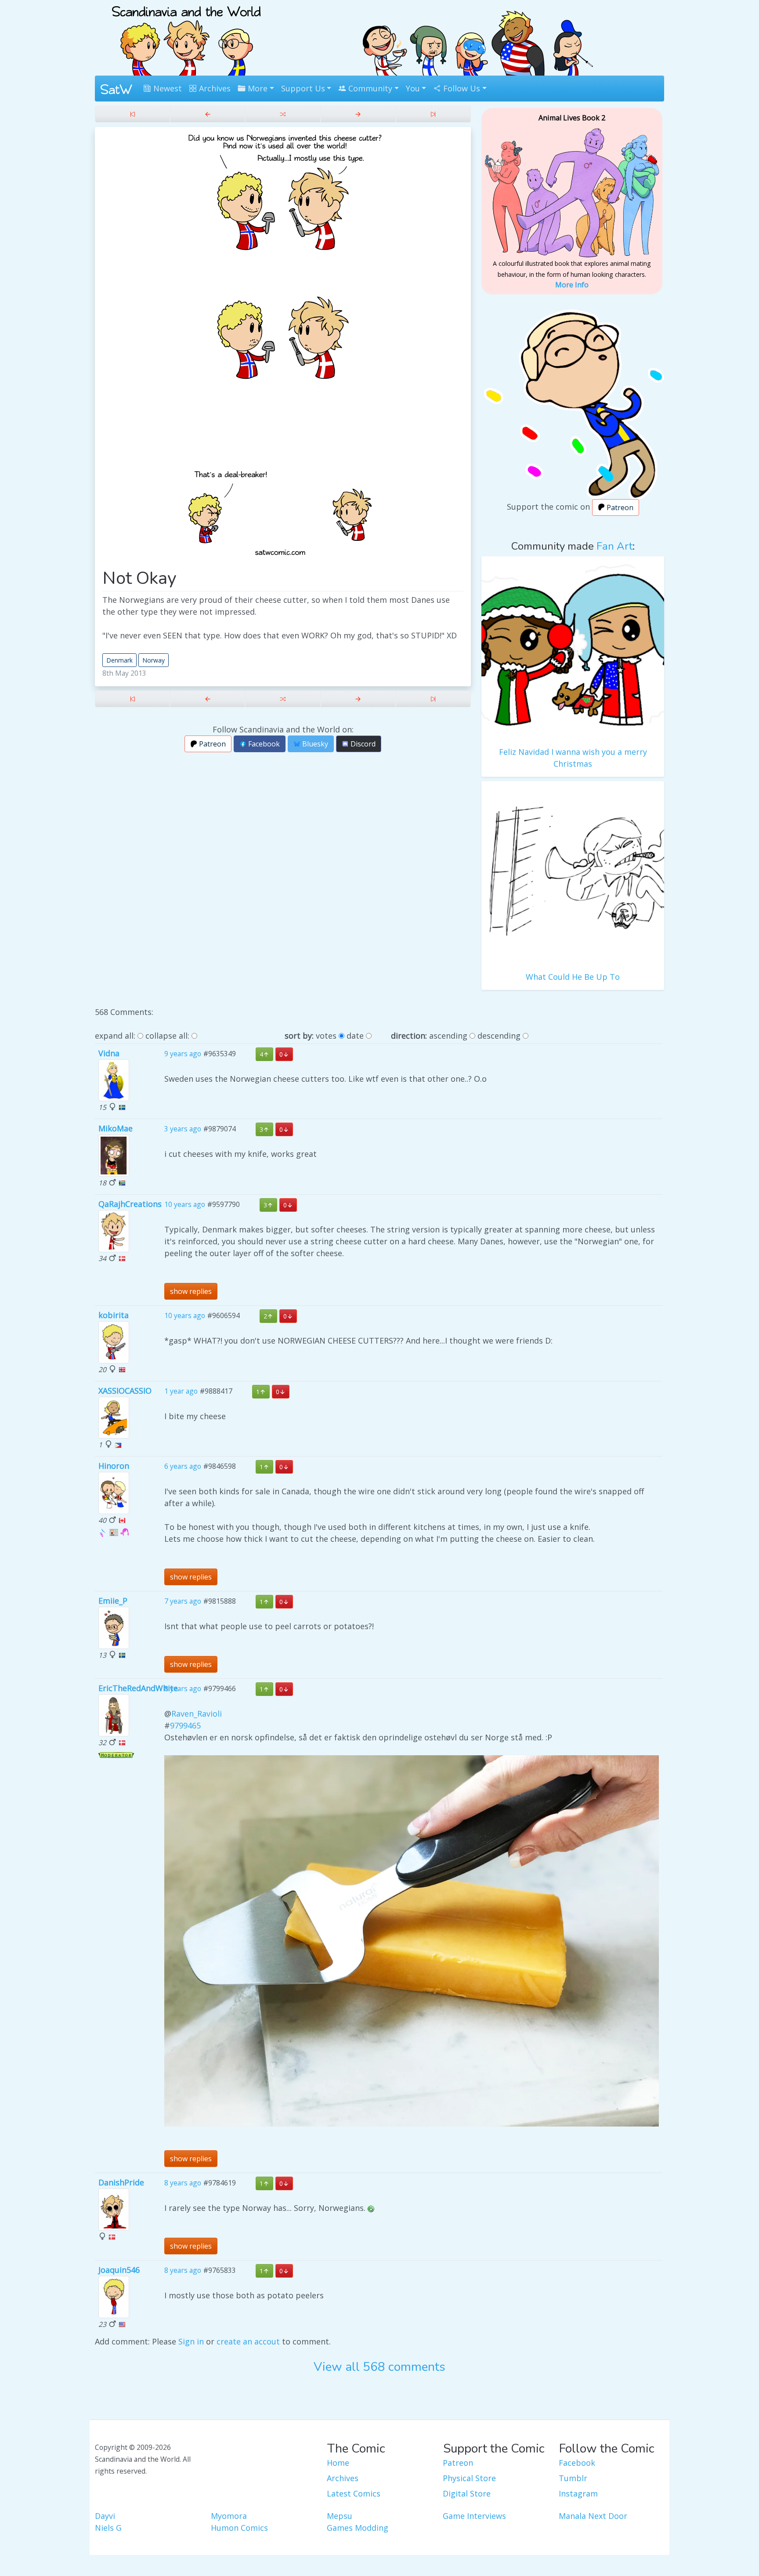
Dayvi (105, 2516)
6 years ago (183, 1467)
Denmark (119, 660)
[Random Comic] (283, 114)
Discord (362, 744)
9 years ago (183, 1054)
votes (326, 1036)
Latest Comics (354, 2493)
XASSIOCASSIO (125, 1391)
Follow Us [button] (461, 88)
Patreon (211, 744)
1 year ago (181, 1391)
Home (338, 2463)
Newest (166, 88)
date (355, 1036)
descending (499, 1036)
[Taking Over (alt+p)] (208, 114)
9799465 (185, 1725)
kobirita (114, 1315)
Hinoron (114, 1466)
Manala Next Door (593, 2516)
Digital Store (467, 2493)
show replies (191, 1291)
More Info (572, 285)
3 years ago (183, 1129)
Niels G (108, 2528)
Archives (214, 88)
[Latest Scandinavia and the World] (433, 114)
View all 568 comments (379, 2367)
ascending (448, 1036)
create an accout (248, 2341)
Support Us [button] (303, 88)
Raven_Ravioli (197, 1714)
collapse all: (167, 1036)
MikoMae (116, 1128)
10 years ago (185, 1204)
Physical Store (469, 2478)
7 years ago (183, 1601)
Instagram (578, 2493)
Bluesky (314, 744)
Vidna (109, 1053)
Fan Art (614, 546)
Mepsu (340, 2516)
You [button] (413, 88)
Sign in (191, 2341)
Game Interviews (474, 2516)
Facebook (263, 744)
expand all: (115, 1036)
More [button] (257, 88)
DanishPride (121, 2182)
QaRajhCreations (130, 1204)
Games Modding (358, 2528)
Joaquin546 (119, 2270)
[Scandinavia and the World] (186, 37)
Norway (154, 660)
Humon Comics (239, 2528)
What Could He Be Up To (573, 977)
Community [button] (369, 88)
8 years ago (183, 1689)
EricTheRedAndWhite (138, 1688)
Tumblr (573, 2478)
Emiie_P (113, 1601)
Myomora (229, 2516)
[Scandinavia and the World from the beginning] (132, 114)
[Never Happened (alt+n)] (358, 114)
